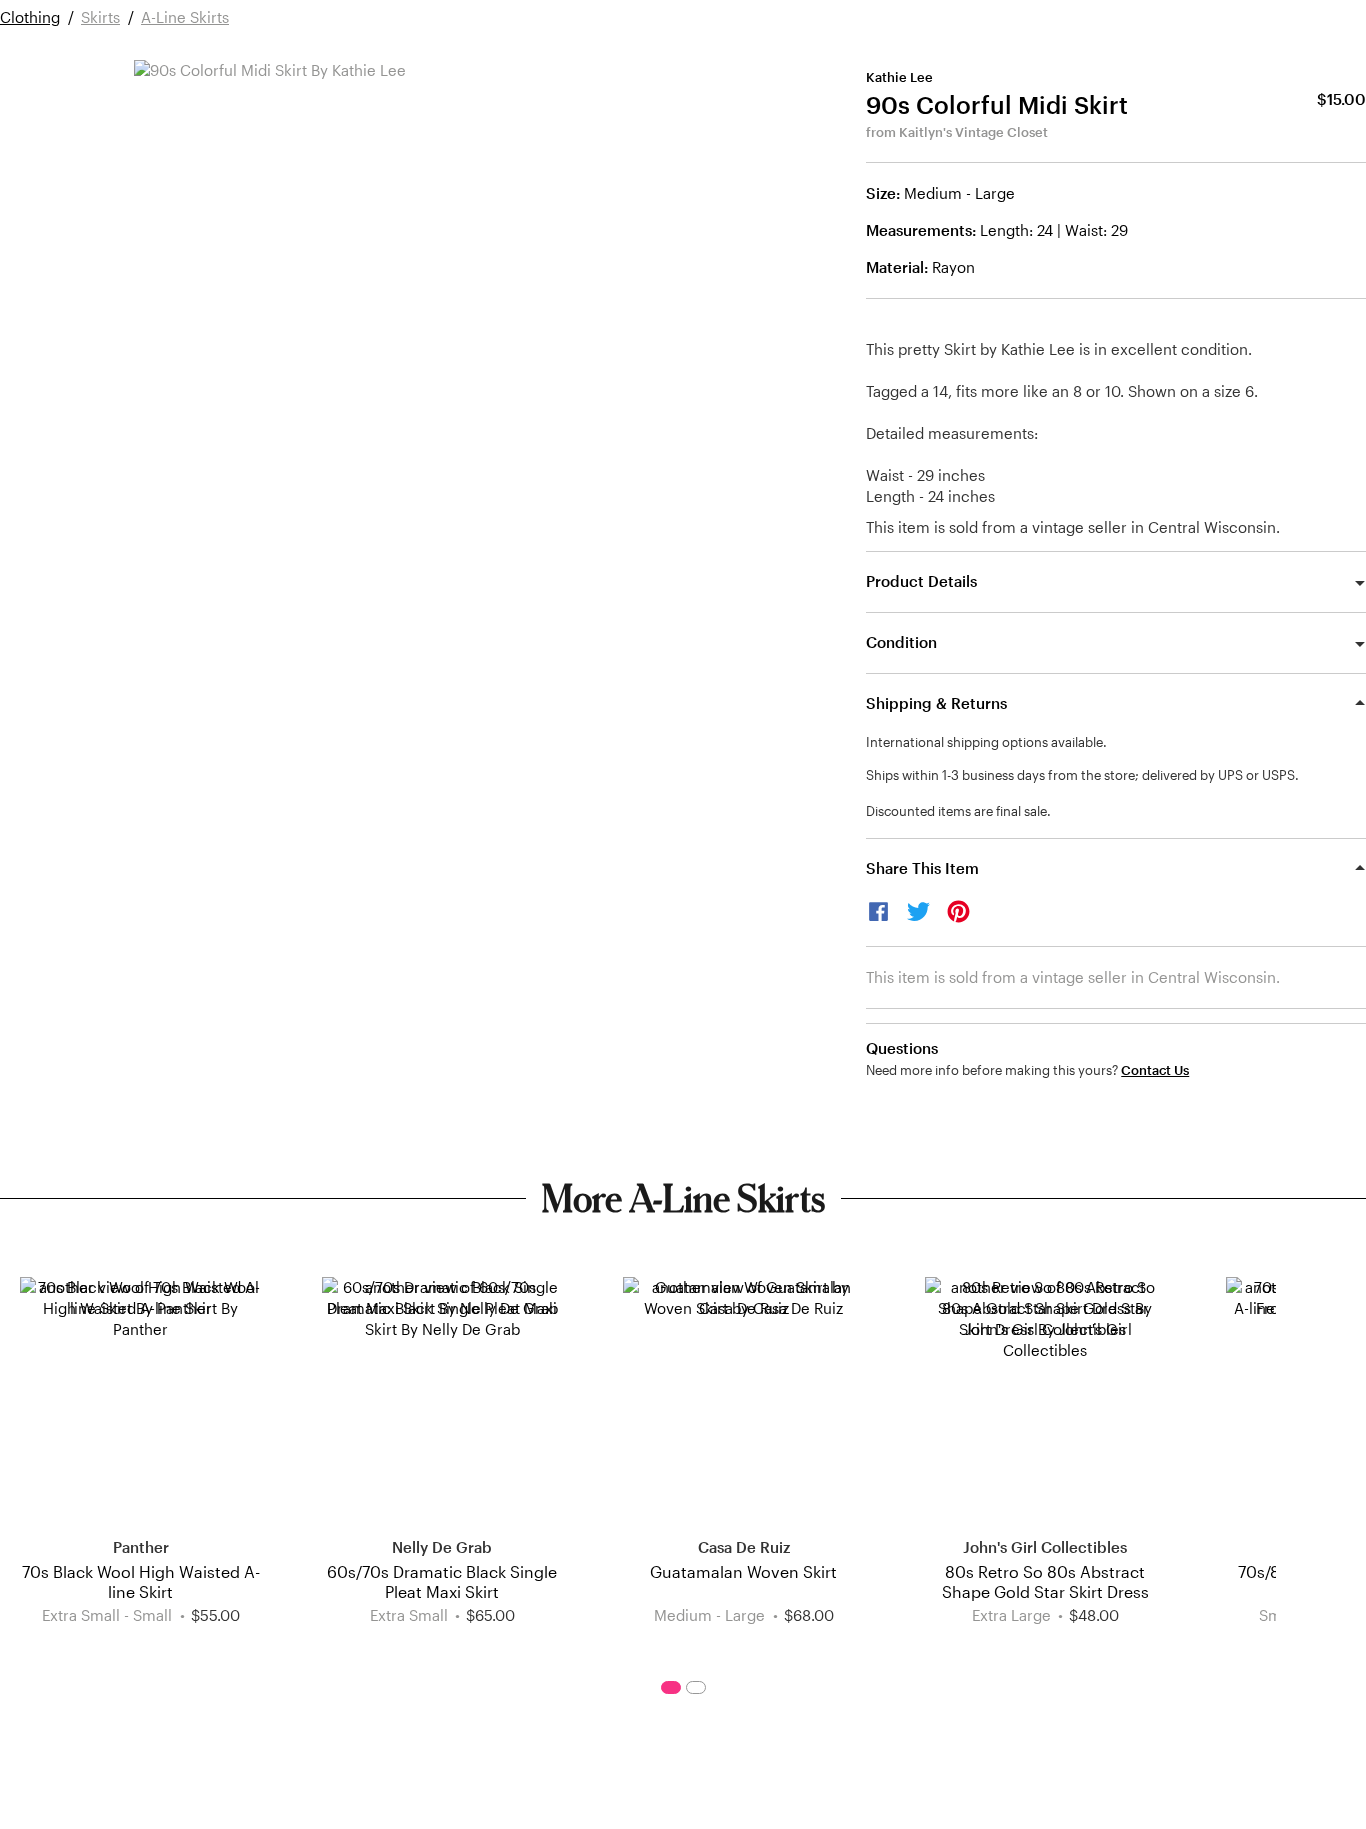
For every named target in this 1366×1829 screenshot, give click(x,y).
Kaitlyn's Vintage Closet (973, 132)
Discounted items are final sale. (958, 811)
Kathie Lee (899, 77)
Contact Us (1155, 1070)
